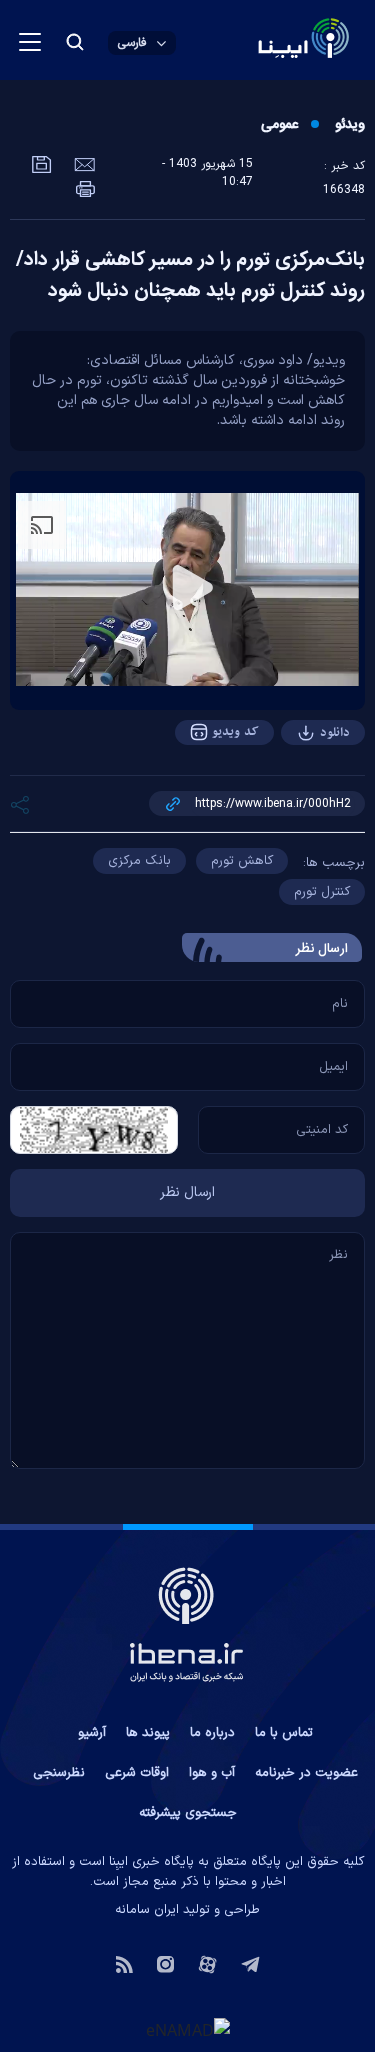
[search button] (75, 42)
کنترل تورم (322, 892)
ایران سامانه (147, 1910)
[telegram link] (250, 1963)
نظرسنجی (59, 1773)
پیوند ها (148, 1733)
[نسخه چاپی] (85, 187)
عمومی (279, 125)
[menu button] (30, 42)
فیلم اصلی (295, 788)
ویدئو (350, 125)
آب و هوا (212, 1773)
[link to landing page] (255, 40)
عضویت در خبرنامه (306, 1773)
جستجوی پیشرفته (188, 1813)
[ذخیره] (42, 163)
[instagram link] (165, 1963)
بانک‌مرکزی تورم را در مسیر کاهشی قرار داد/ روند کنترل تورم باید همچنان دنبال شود (190, 275)
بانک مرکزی (139, 861)
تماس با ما (284, 1733)
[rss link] (124, 1963)
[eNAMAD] (188, 2029)
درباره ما (212, 1733)
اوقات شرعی (137, 1773)
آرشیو (92, 1733)
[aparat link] (207, 1963)
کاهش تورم (242, 861)
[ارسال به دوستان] (82, 163)
